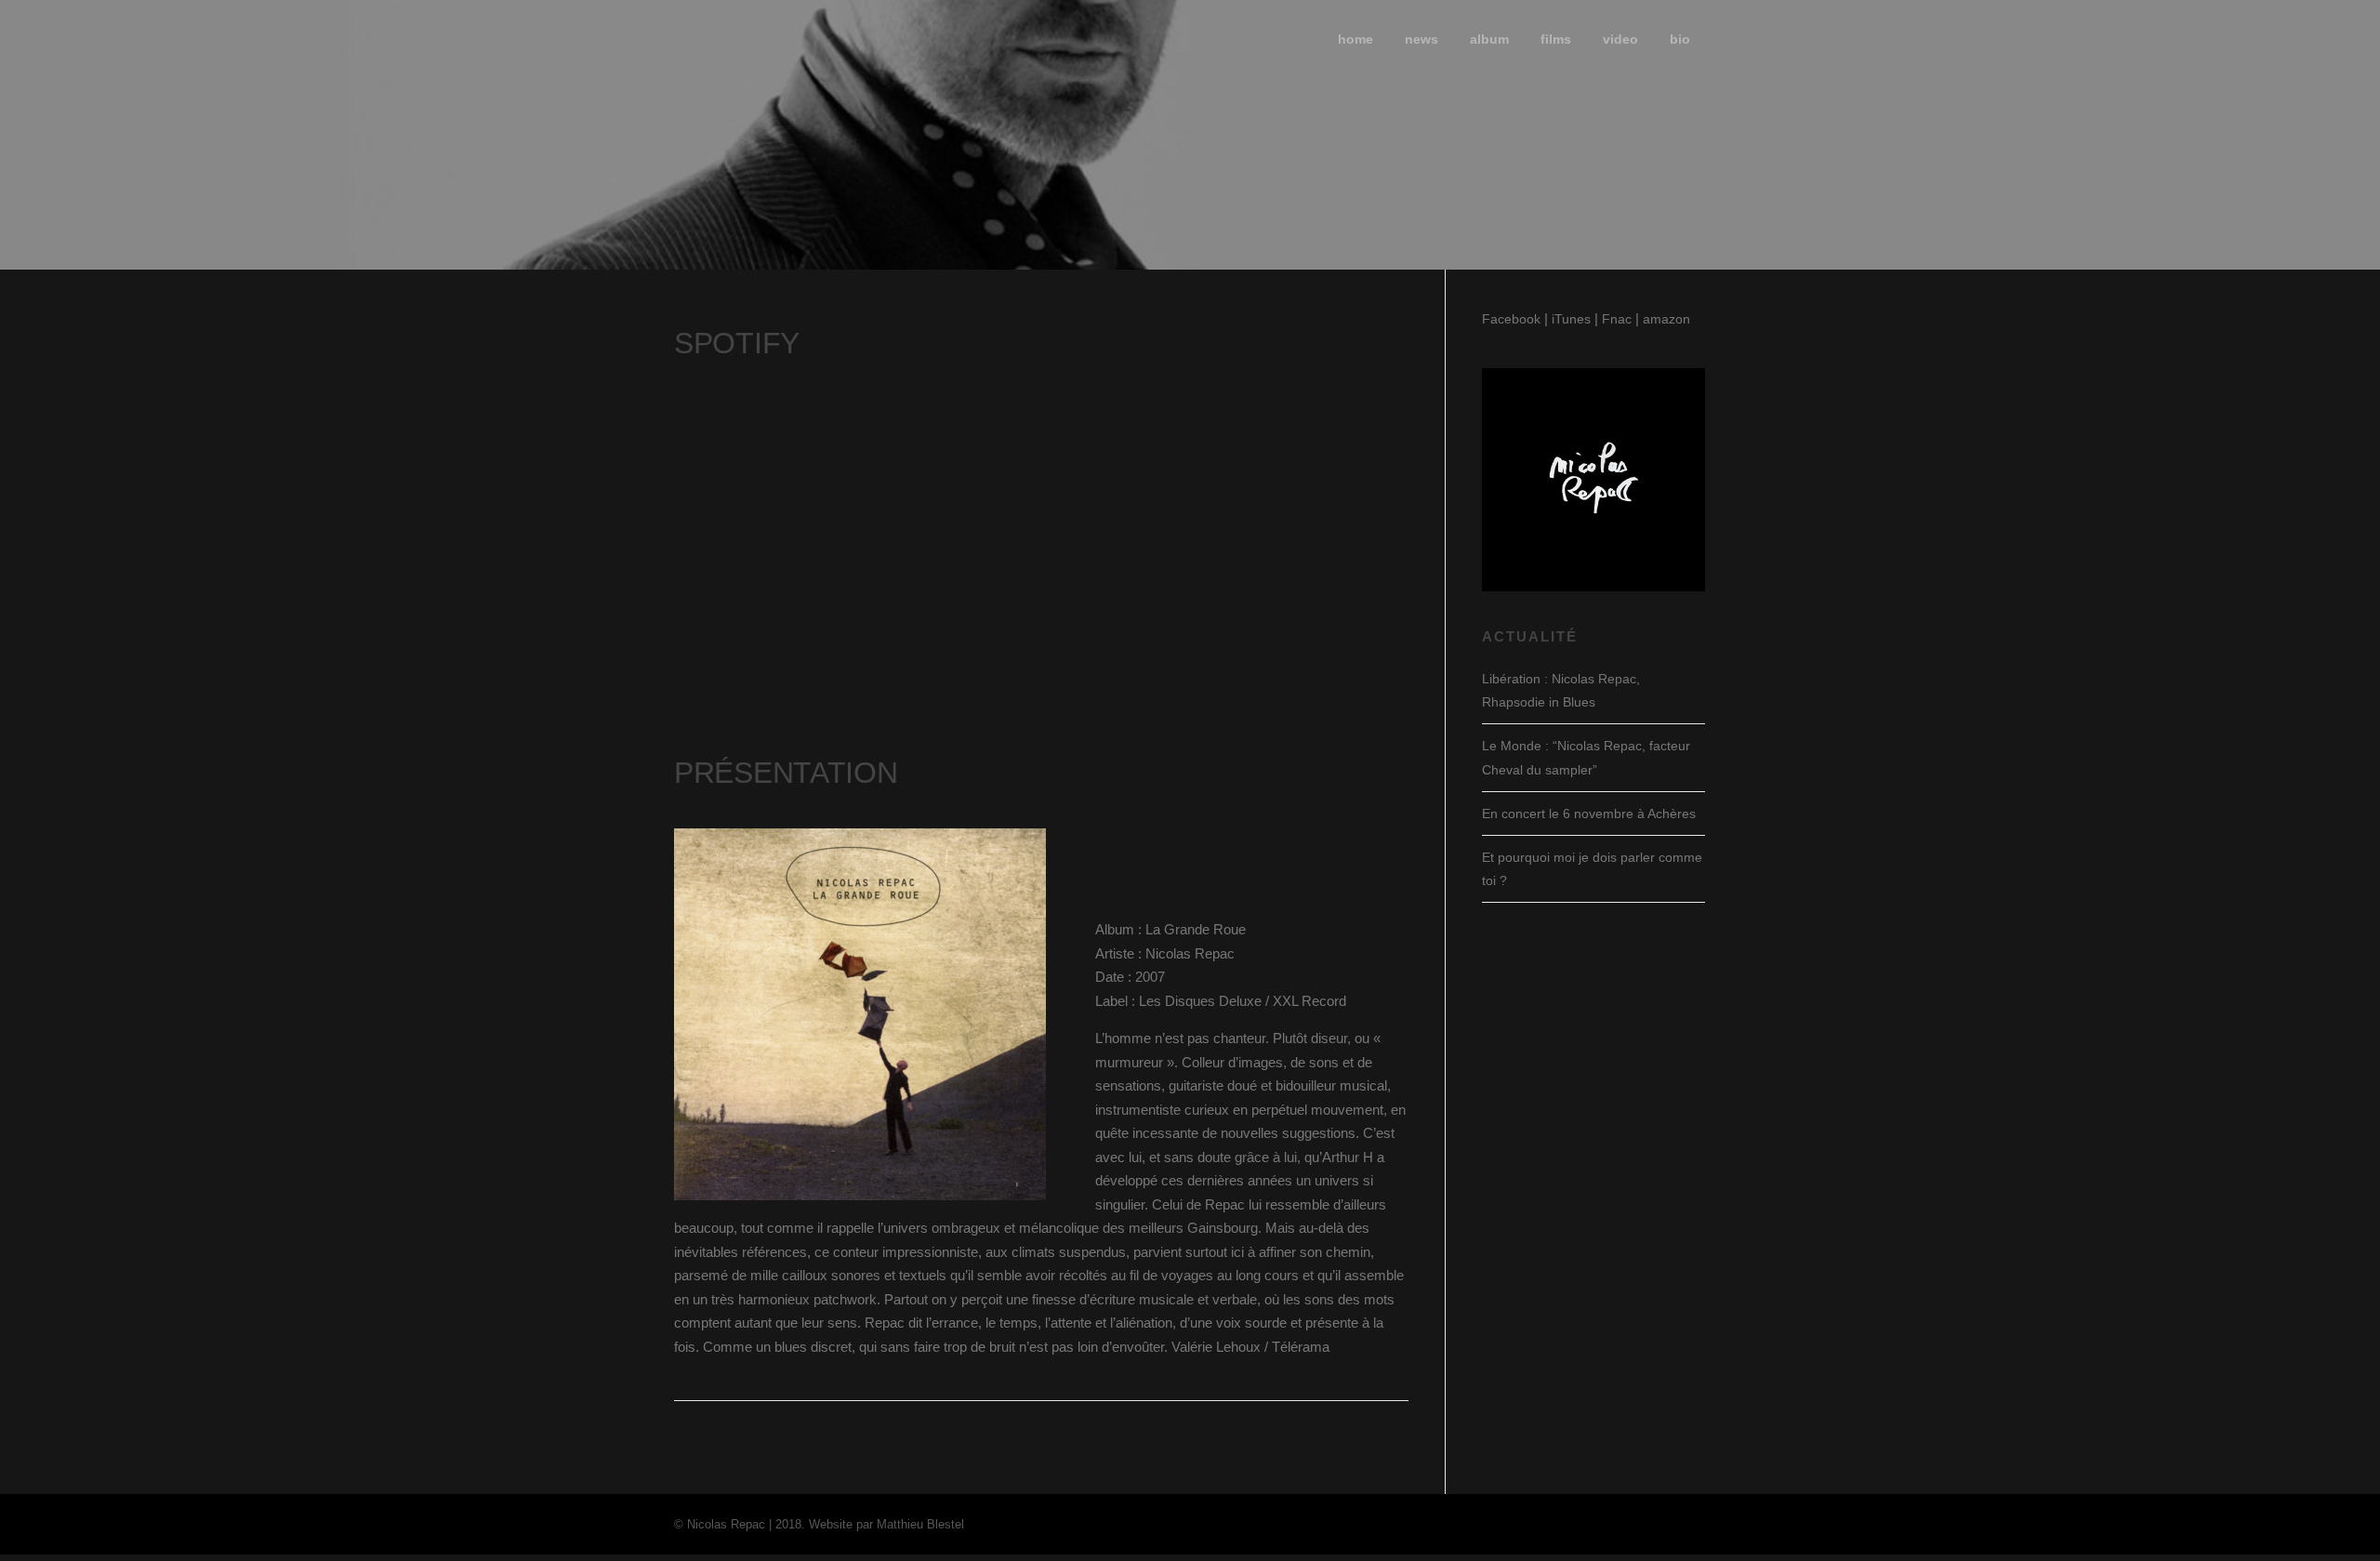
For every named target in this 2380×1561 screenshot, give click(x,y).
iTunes (1571, 319)
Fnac (1617, 319)
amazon (1666, 319)
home (1355, 39)
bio (1680, 39)
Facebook (1511, 319)
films (1556, 39)
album (1489, 39)
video (1620, 39)
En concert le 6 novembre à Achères (1589, 814)
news (1421, 39)
